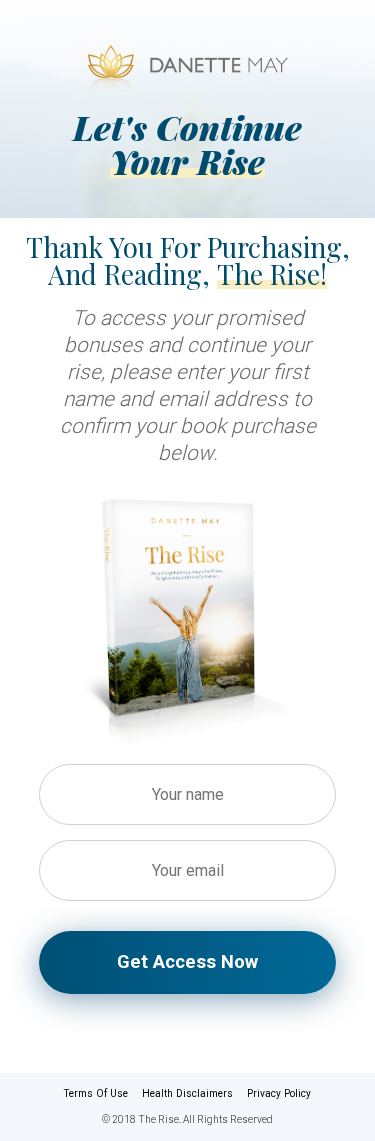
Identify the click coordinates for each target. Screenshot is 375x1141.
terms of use (96, 1093)
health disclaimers (187, 1093)
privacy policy (279, 1093)
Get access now (187, 961)
